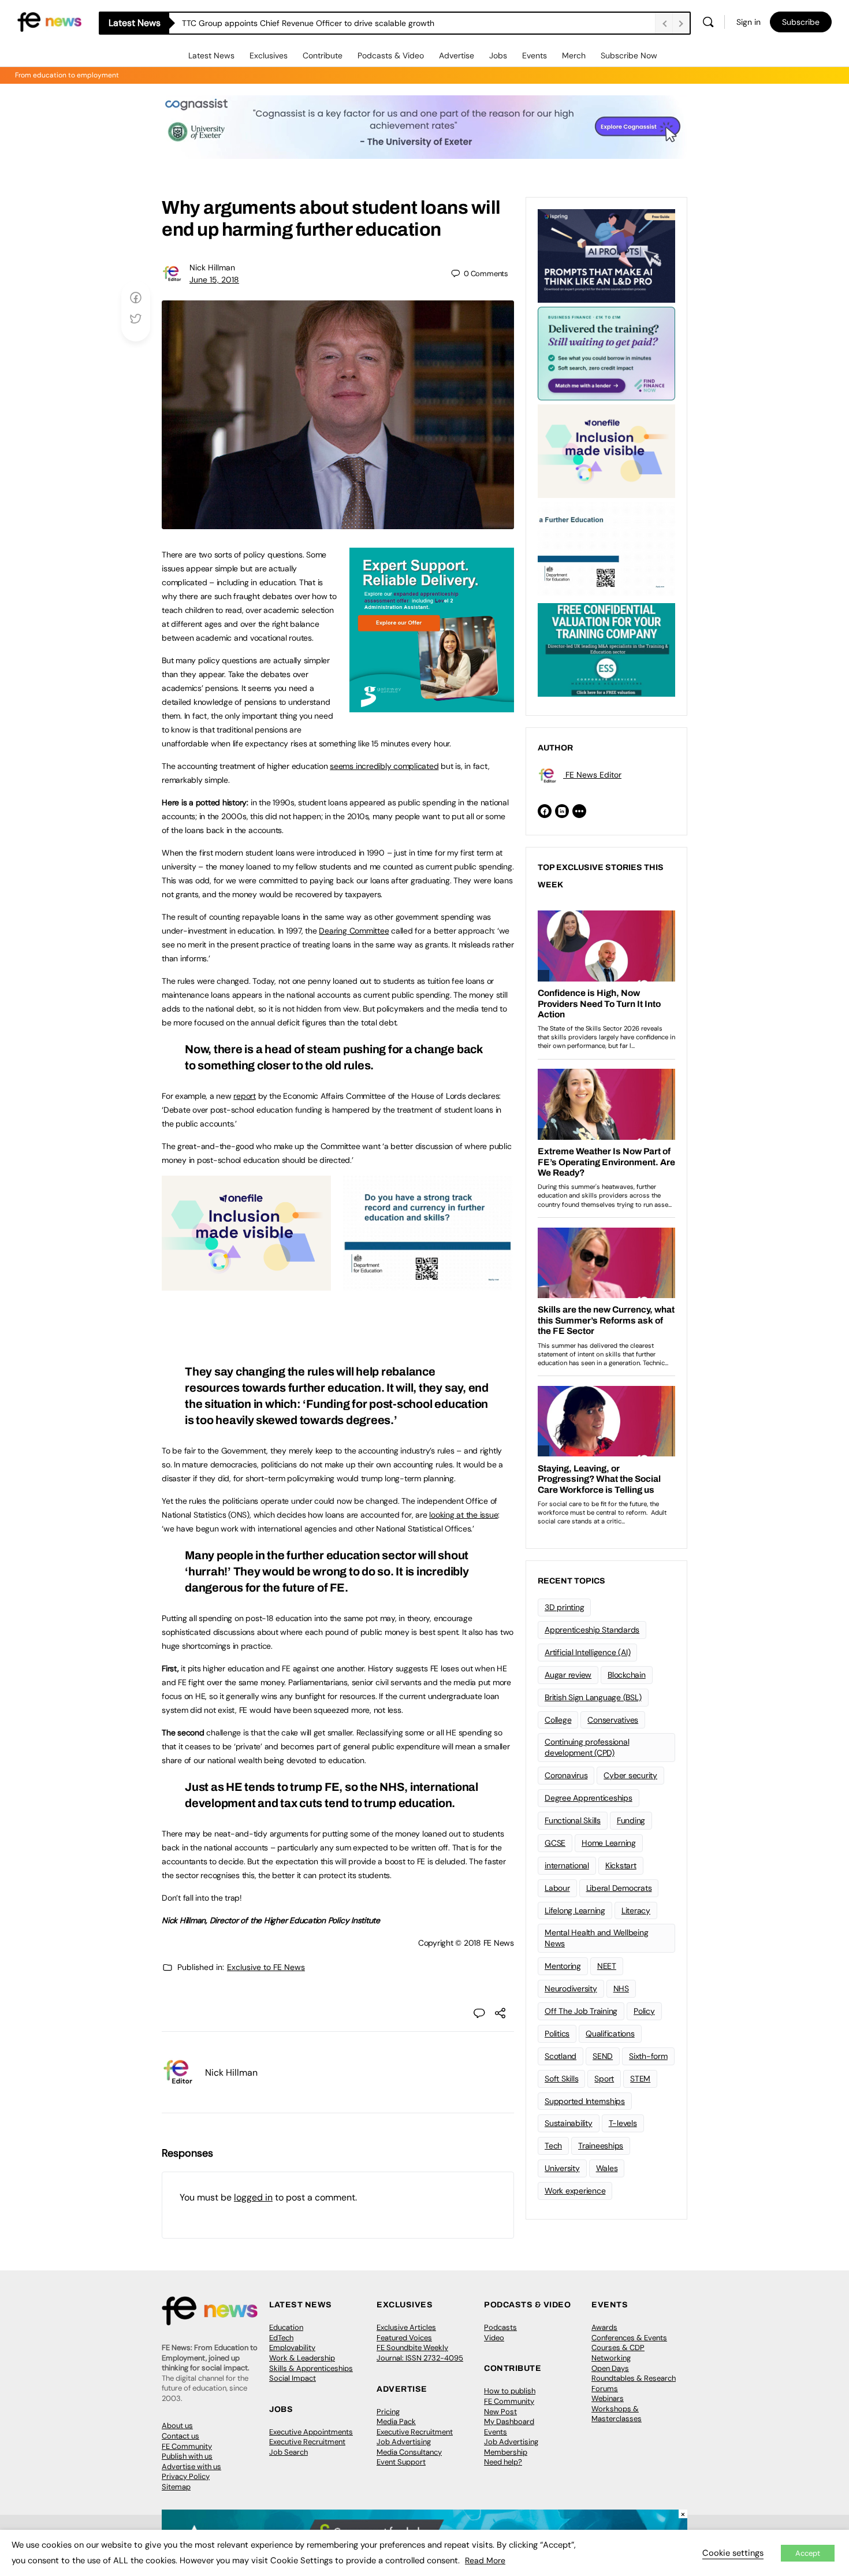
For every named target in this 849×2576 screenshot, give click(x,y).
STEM (640, 2079)
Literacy (636, 1910)
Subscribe (801, 22)
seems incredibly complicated (384, 766)
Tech (553, 2146)
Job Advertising (404, 2442)
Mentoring (563, 1966)
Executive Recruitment (307, 2442)
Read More (485, 2560)
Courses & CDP (618, 2348)
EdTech (281, 2338)
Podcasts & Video (391, 55)
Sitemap (176, 2487)
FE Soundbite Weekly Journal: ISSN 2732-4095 (420, 2353)
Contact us (180, 2436)
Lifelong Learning (575, 1910)
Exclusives (269, 55)
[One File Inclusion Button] (246, 1284)
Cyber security (630, 1775)
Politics (557, 2034)
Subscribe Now (629, 55)
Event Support (401, 2462)
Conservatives (613, 1720)
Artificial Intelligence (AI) (587, 1652)
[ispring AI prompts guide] (606, 255)
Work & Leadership (302, 2358)
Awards (604, 2327)
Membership (506, 2452)
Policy (644, 2011)
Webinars (608, 2398)
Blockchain (627, 1675)
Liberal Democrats (619, 1888)
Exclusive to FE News (266, 1967)
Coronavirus (566, 1775)
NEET (607, 1966)
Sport (604, 2079)
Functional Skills (573, 1820)
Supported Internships (585, 2101)
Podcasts (500, 2327)
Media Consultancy (409, 2452)
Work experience (575, 2191)
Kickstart (621, 1865)
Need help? (503, 2462)
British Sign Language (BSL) (593, 1697)
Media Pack (396, 2421)
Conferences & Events (629, 2338)
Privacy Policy (186, 2476)
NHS (621, 1988)
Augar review (568, 1675)
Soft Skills (561, 2079)
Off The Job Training (581, 2011)
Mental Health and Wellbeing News (597, 1938)
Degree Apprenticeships (589, 1798)
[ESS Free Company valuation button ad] (606, 649)
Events (535, 55)
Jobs (498, 55)
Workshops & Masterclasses (617, 2414)
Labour (557, 1888)
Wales (607, 2168)
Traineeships (601, 2146)
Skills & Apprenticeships (311, 2368)
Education (286, 2327)
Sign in (749, 22)
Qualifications (610, 2034)
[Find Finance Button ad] (606, 352)
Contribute (323, 55)
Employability (292, 2348)
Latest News (211, 55)
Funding (631, 1820)
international (567, 1865)
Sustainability (569, 2123)
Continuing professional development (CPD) (587, 1747)
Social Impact (293, 2378)
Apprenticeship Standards (592, 1630)
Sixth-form (648, 2056)
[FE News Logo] (49, 21)
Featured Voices (404, 2338)
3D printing (564, 1607)
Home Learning (609, 1843)
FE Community (187, 2446)
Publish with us (187, 2456)
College (558, 1720)
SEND (603, 2056)
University (562, 2168)
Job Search (288, 2452)
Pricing (388, 2412)
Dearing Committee (354, 931)
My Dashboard (509, 2421)
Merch (574, 55)
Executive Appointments (311, 2432)
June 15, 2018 (214, 280)
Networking (611, 2358)
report (245, 1096)
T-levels (623, 2123)
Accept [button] (808, 2553)
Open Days (610, 2368)
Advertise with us (191, 2467)
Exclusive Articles (406, 2327)
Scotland (561, 2056)
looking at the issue (463, 1515)
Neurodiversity (571, 1988)
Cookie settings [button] (733, 2553)
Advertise (457, 55)
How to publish (510, 2391)
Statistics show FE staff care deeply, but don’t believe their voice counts (316, 23)
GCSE (555, 1843)
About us (177, 2426)
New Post (500, 2412)
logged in (253, 2197)
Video (494, 2338)
